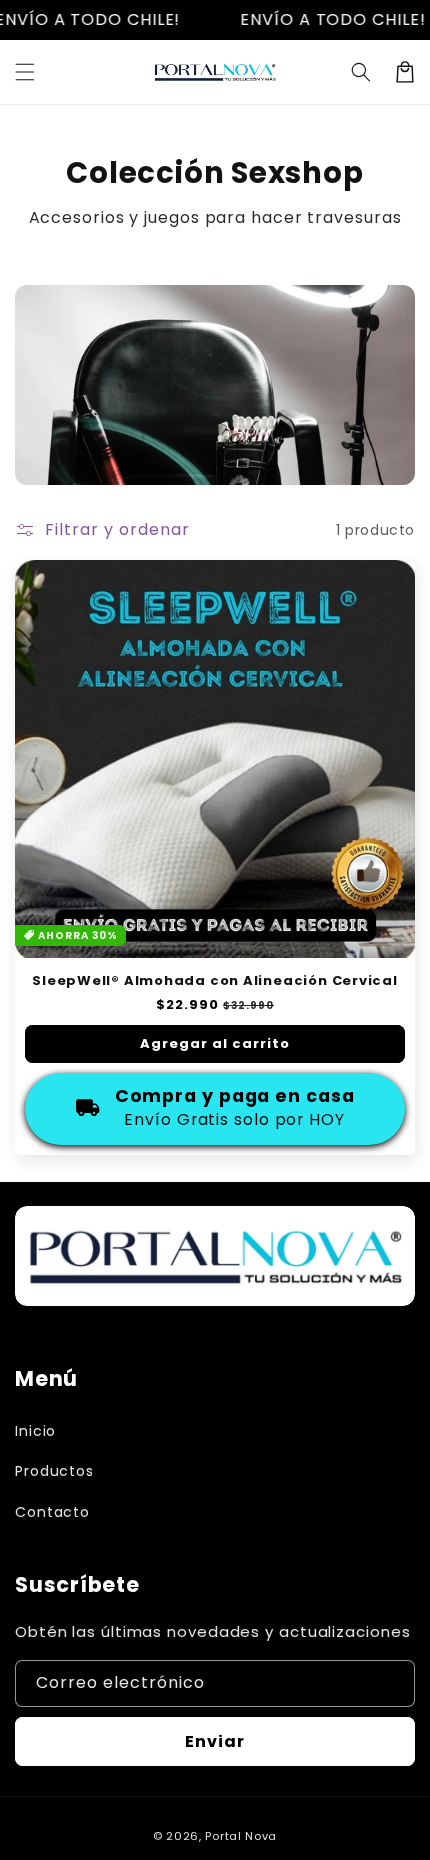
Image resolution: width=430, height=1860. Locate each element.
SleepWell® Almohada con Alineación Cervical (215, 981)
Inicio (35, 1431)
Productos (54, 1471)
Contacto (52, 1512)
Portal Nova (241, 1836)
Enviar (215, 1741)
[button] (25, 72)
